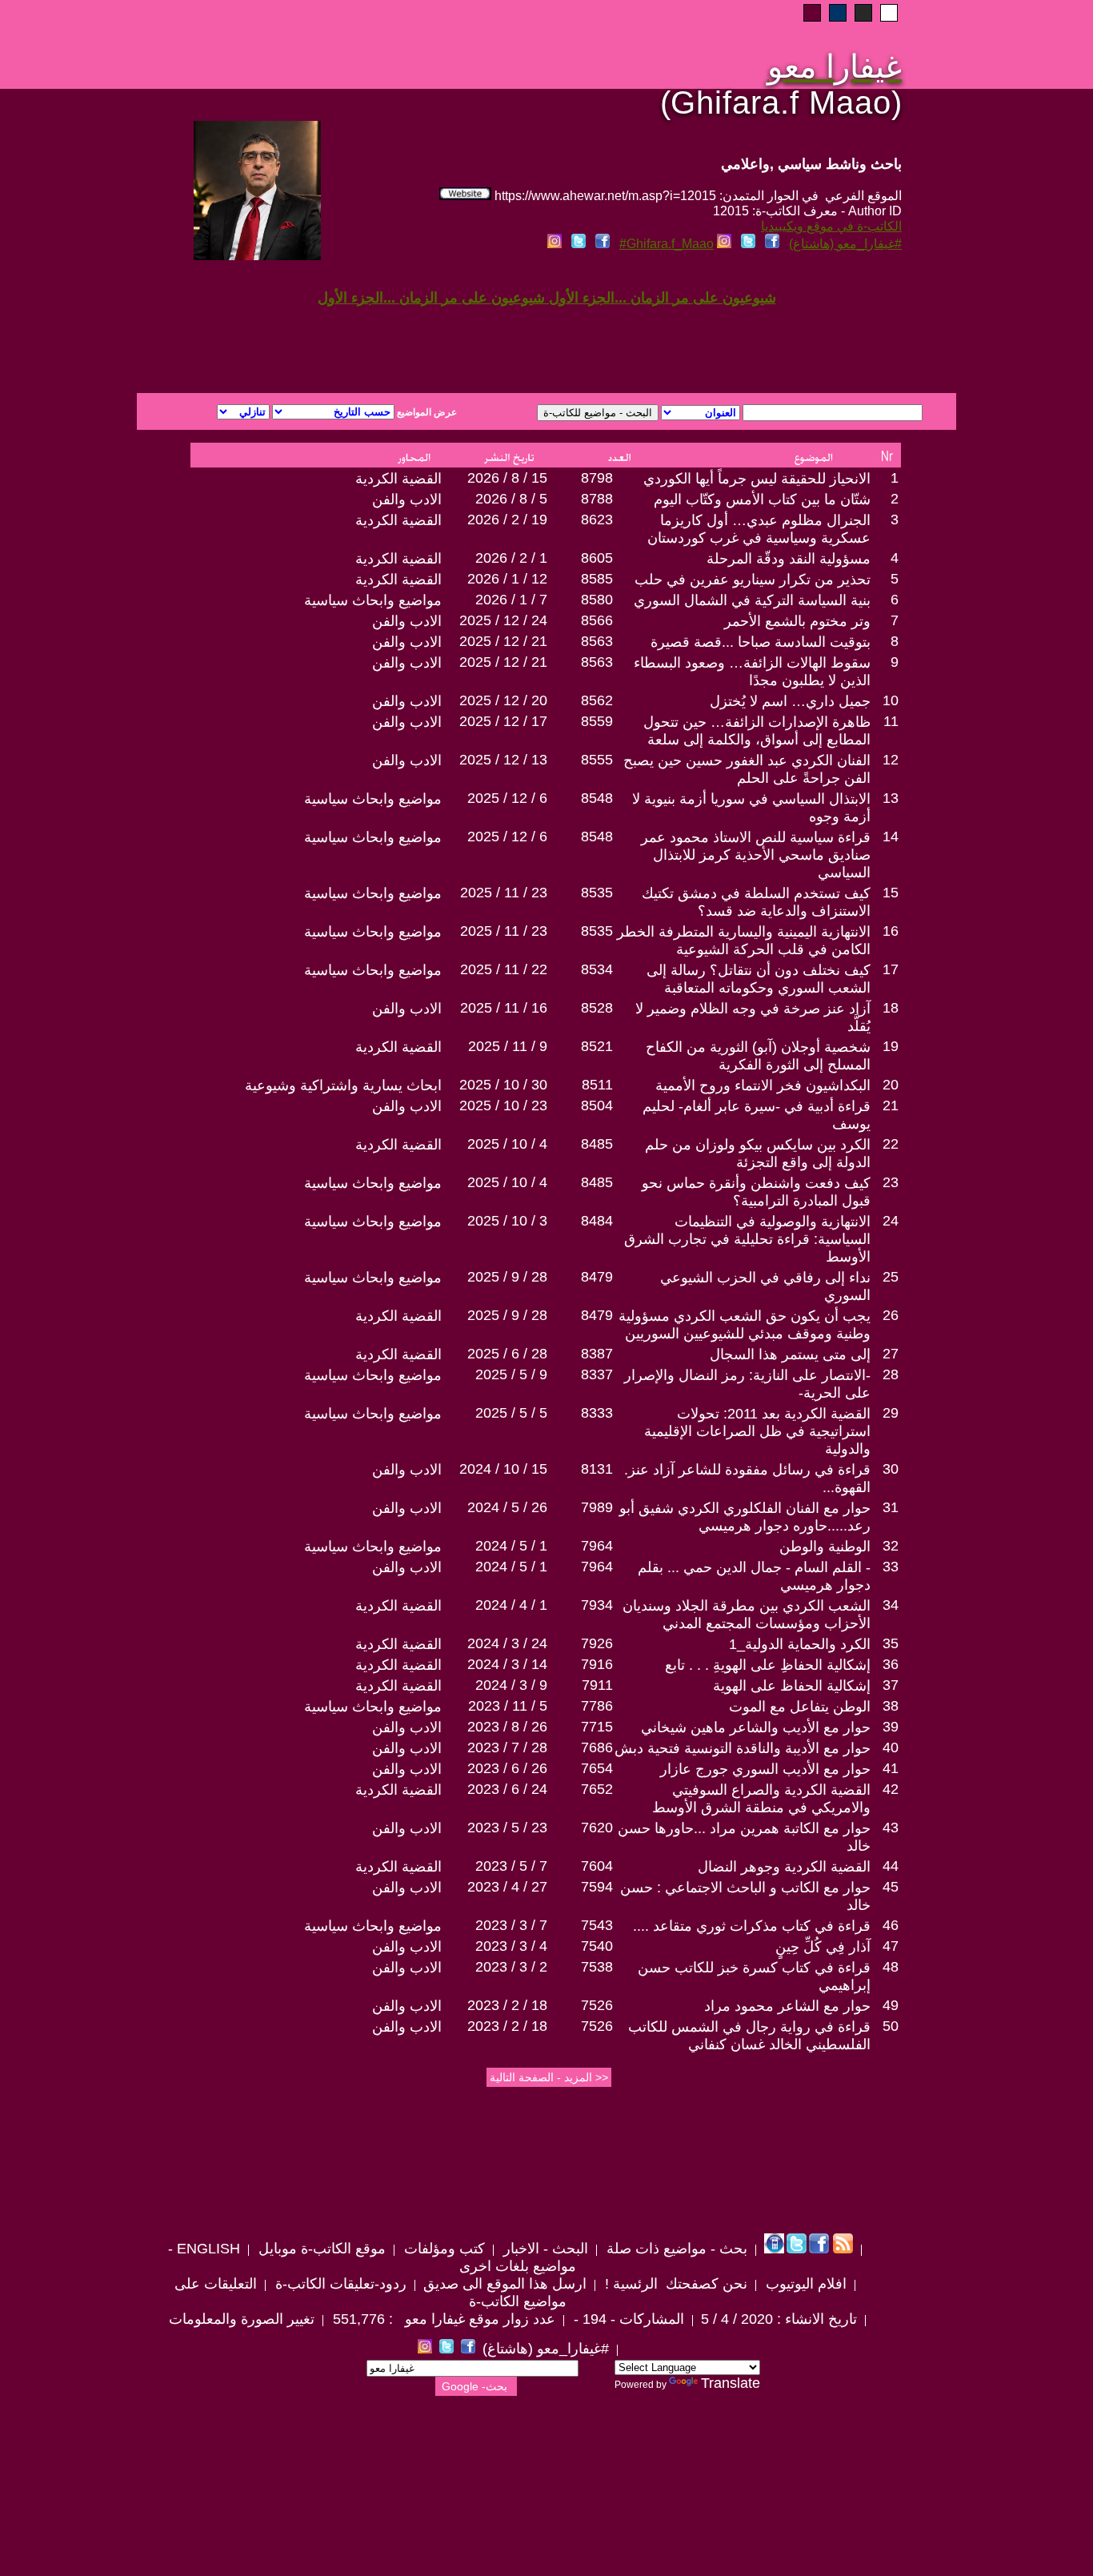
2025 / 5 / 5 (511, 1413)
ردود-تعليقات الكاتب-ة (339, 2284)
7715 (597, 1727)
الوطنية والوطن (825, 1547)
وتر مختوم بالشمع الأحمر (797, 621)
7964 (597, 1546)
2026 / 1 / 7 (511, 600)
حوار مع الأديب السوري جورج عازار (765, 1769)
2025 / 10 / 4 (507, 1144)
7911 (597, 1685)
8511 (597, 1085)
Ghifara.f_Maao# (667, 244)
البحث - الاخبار (544, 2249)
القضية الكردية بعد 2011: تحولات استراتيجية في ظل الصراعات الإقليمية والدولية (757, 1431)
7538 (597, 1967)
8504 (597, 1105)
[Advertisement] (353, 335)
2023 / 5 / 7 (511, 1866)
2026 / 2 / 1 (511, 558)
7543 (597, 1925)
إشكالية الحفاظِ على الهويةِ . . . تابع (768, 1665)
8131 (597, 1469)
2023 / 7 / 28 (507, 1747)
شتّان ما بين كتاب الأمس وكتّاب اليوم (762, 500)
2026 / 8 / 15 (507, 478)
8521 (597, 1046)
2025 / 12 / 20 (503, 700)
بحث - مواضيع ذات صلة (675, 2249)
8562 (597, 700)
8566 (597, 620)
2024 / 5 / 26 (507, 1507)
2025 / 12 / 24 (503, 620)
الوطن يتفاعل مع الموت (800, 1707)
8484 (597, 1221)
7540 (597, 1946)
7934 (597, 1605)
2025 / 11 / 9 (508, 1046)
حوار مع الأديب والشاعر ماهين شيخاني (756, 1727)
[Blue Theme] (838, 13)
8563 (597, 641)
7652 (597, 1789)
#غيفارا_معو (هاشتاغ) (845, 244)
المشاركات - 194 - (627, 2319)
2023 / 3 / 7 (511, 1925)
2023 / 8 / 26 (507, 1727)
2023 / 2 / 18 (507, 2005)
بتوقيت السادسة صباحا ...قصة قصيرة (761, 642)
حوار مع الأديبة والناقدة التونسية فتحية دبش (743, 1748)
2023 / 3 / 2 (511, 1967)
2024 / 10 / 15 (503, 1469)
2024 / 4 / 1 (511, 1605)
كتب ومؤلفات (442, 2249)
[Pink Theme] (812, 13)
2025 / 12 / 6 (507, 798)
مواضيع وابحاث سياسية (373, 600)
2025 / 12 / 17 (503, 721)
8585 (597, 579)
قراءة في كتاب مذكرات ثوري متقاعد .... (752, 1926)
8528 (597, 1008)
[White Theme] (889, 13)
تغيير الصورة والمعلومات (242, 2319)
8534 (597, 969)
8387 (597, 1354)
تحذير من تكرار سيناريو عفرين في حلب (753, 580)
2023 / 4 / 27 (507, 1887)
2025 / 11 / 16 (504, 1008)
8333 (597, 1413)
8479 (597, 1277)
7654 (597, 1768)
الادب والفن (407, 500)
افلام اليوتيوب (804, 2284)
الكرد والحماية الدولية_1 (800, 1644)
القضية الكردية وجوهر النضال (784, 1867)
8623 (597, 520)
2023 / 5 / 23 (507, 1828)
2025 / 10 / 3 (507, 1221)
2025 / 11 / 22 (504, 969)
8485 (597, 1144)
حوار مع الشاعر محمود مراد (787, 2006)
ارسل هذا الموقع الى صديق (505, 2284)
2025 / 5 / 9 (511, 1374)
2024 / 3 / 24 (507, 1643)
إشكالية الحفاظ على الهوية (792, 1686)
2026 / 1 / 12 (507, 579)
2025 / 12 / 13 (503, 760)
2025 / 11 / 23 (504, 893)
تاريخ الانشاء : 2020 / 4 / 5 (779, 2319)
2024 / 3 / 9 (511, 1685)
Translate (731, 2383)
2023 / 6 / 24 (507, 1789)
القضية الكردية (398, 479)
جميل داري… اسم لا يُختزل (790, 701)
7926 (597, 1643)
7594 (597, 1887)
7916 (597, 1664)
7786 (597, 1706)
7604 (597, 1866)
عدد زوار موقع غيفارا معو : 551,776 (442, 2319)
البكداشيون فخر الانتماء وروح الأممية (763, 1085)
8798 (597, 478)
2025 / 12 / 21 (503, 641)
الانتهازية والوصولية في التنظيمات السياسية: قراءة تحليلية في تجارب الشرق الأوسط (747, 1239)
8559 (597, 721)
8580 (597, 600)
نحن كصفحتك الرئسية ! (674, 2284)
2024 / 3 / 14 (507, 1664)
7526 (597, 2005)
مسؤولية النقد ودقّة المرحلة (789, 559)
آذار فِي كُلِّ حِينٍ (823, 1947)
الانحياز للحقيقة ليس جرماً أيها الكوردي (757, 479)
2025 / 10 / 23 (503, 1105)
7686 (597, 1747)
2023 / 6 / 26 (507, 1768)
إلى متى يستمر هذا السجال (790, 1354)
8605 (597, 558)
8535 (597, 893)
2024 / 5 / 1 (511, 1546)
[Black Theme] (863, 13)
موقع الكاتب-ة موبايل (320, 2249)
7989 (597, 1507)
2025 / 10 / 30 (503, 1085)
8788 (597, 499)
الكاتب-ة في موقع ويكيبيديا (831, 226)
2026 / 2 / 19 (507, 520)
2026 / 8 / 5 (511, 499)
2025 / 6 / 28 (507, 1354)
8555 (597, 760)
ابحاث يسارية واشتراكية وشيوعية (343, 1085)
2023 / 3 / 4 (511, 1946)
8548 (597, 798)
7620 (597, 1828)
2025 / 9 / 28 (507, 1277)
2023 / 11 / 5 (508, 1706)
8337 (597, 1374)
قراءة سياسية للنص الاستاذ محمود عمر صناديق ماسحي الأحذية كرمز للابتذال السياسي (756, 855)
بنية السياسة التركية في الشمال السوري (752, 600)
